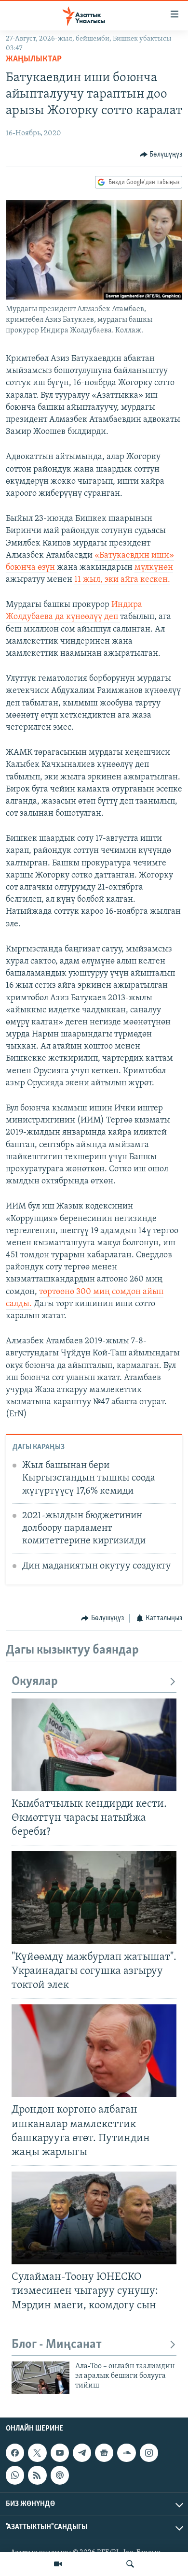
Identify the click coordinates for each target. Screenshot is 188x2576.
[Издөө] (130, 2564)
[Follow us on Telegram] (82, 2453)
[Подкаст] (60, 2475)
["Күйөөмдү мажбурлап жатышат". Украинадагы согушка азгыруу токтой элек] (94, 1898)
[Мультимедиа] (58, 2564)
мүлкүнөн (154, 568)
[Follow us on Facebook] (15, 2453)
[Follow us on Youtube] (60, 2453)
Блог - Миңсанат (57, 2345)
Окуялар (35, 1682)
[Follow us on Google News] (104, 2453)
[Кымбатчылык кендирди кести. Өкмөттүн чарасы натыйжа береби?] (94, 1745)
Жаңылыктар (34, 59)
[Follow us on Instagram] (149, 2453)
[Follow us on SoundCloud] (126, 2453)
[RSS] (37, 2475)
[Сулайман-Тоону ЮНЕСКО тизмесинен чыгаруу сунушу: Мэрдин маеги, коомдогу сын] (94, 2218)
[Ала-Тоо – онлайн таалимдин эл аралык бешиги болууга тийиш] (40, 2378)
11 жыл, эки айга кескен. (122, 580)
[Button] (161, 155)
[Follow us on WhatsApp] (15, 2475)
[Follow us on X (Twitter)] (37, 2453)
